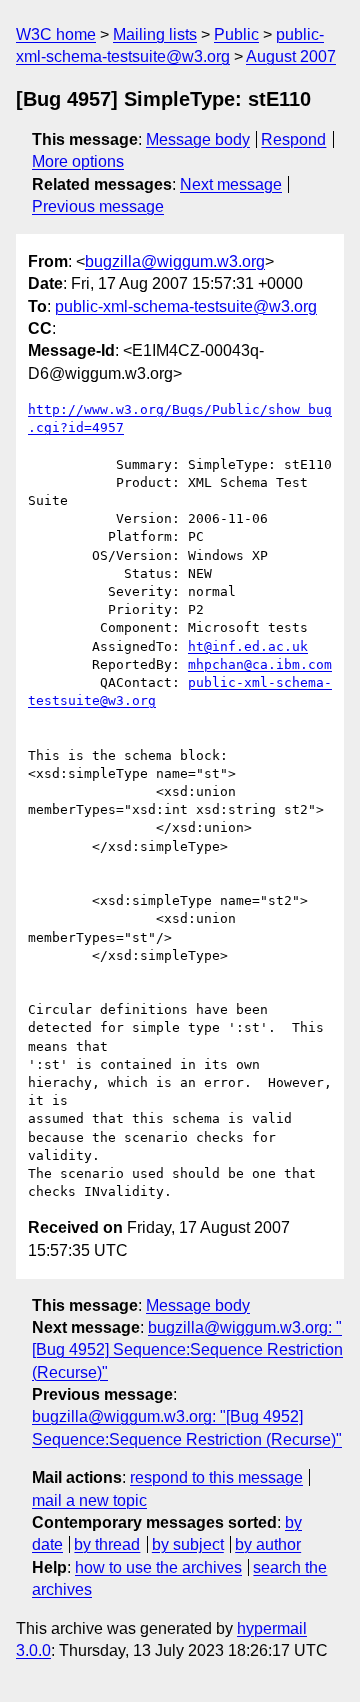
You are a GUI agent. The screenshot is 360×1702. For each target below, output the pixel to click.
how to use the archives (158, 1567)
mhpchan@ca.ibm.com (260, 664)
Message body (198, 139)
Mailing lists (155, 34)
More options (78, 161)
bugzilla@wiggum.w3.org (175, 261)
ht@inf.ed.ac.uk (248, 646)
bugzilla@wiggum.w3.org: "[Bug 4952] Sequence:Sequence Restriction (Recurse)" (187, 1350)
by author (268, 1544)
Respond (293, 139)
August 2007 (291, 56)
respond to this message (216, 1477)
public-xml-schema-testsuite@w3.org (186, 306)
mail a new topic (89, 1500)
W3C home (56, 34)
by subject (188, 1544)
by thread (107, 1544)
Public (236, 34)
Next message (231, 184)
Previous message (98, 206)
